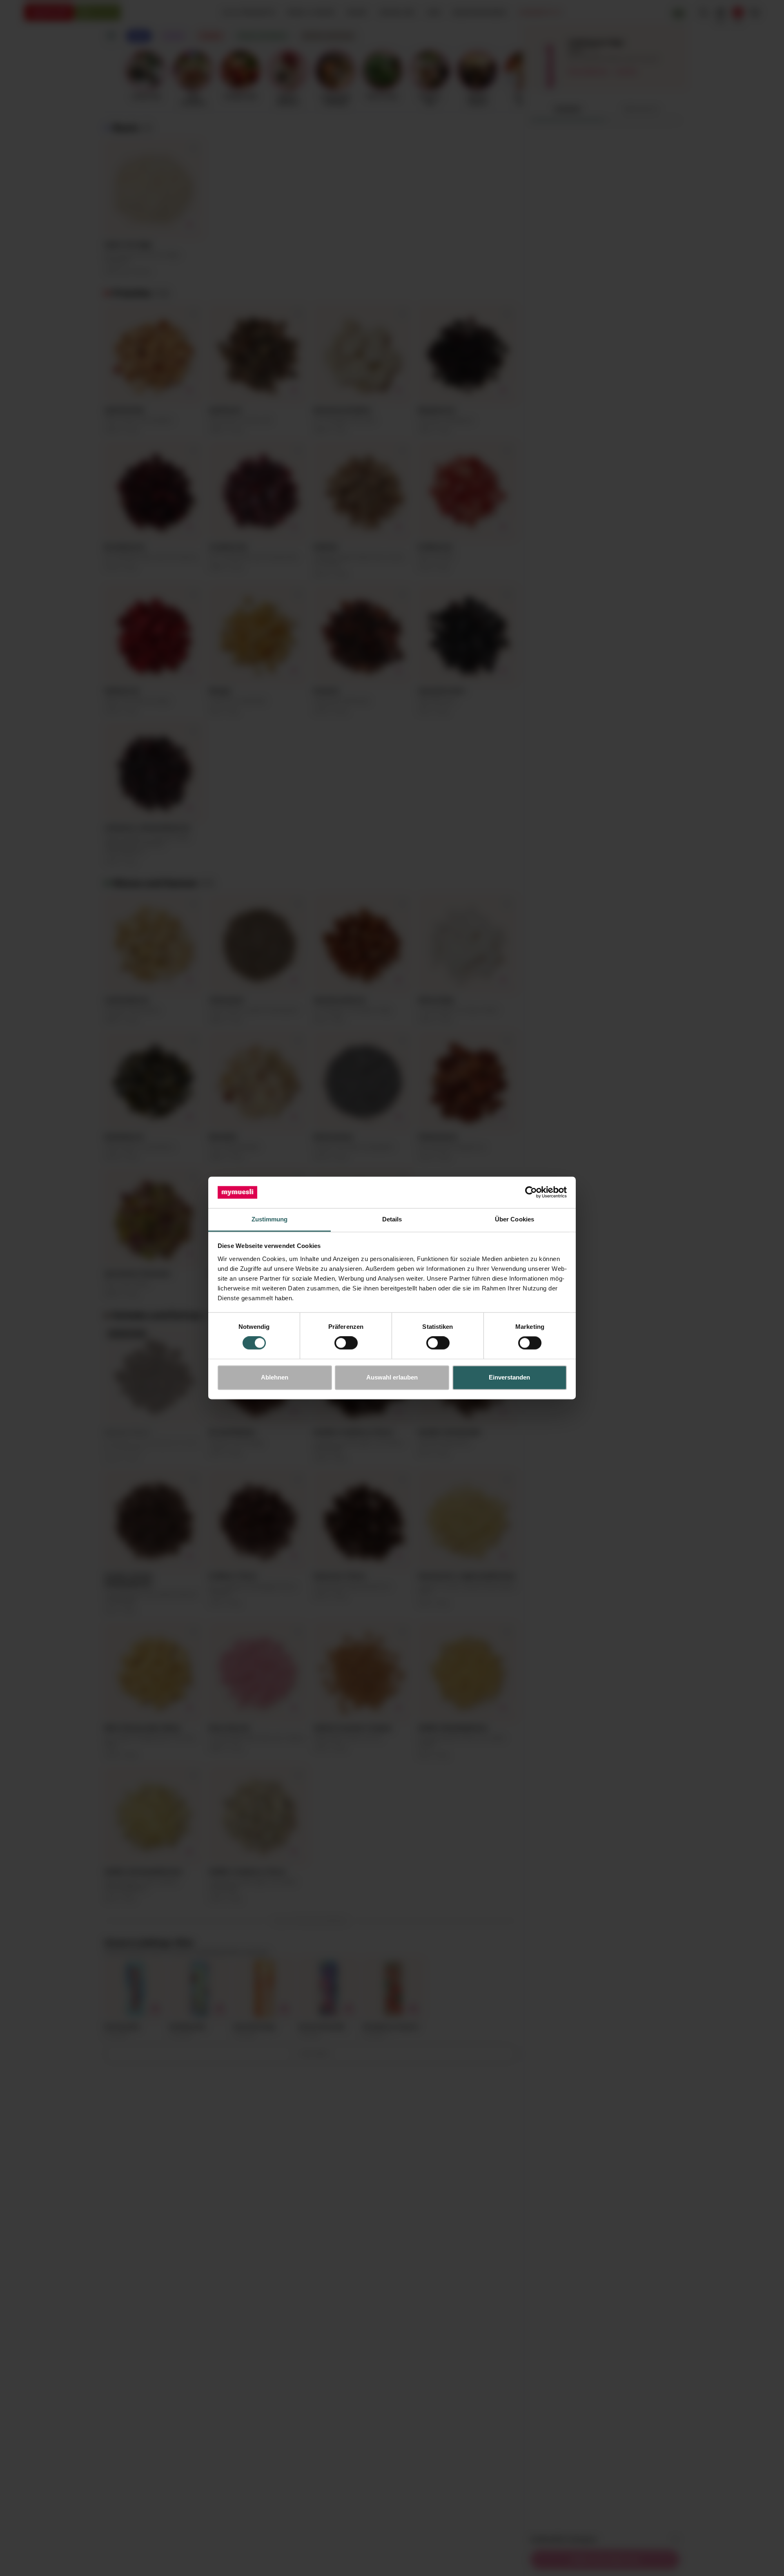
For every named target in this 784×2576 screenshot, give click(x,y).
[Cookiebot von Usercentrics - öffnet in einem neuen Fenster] (531, 1192)
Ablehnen (275, 1377)
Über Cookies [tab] (514, 1219)
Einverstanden (509, 1377)
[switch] (346, 1343)
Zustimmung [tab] (270, 1219)
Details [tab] (392, 1219)
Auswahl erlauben (392, 1377)
